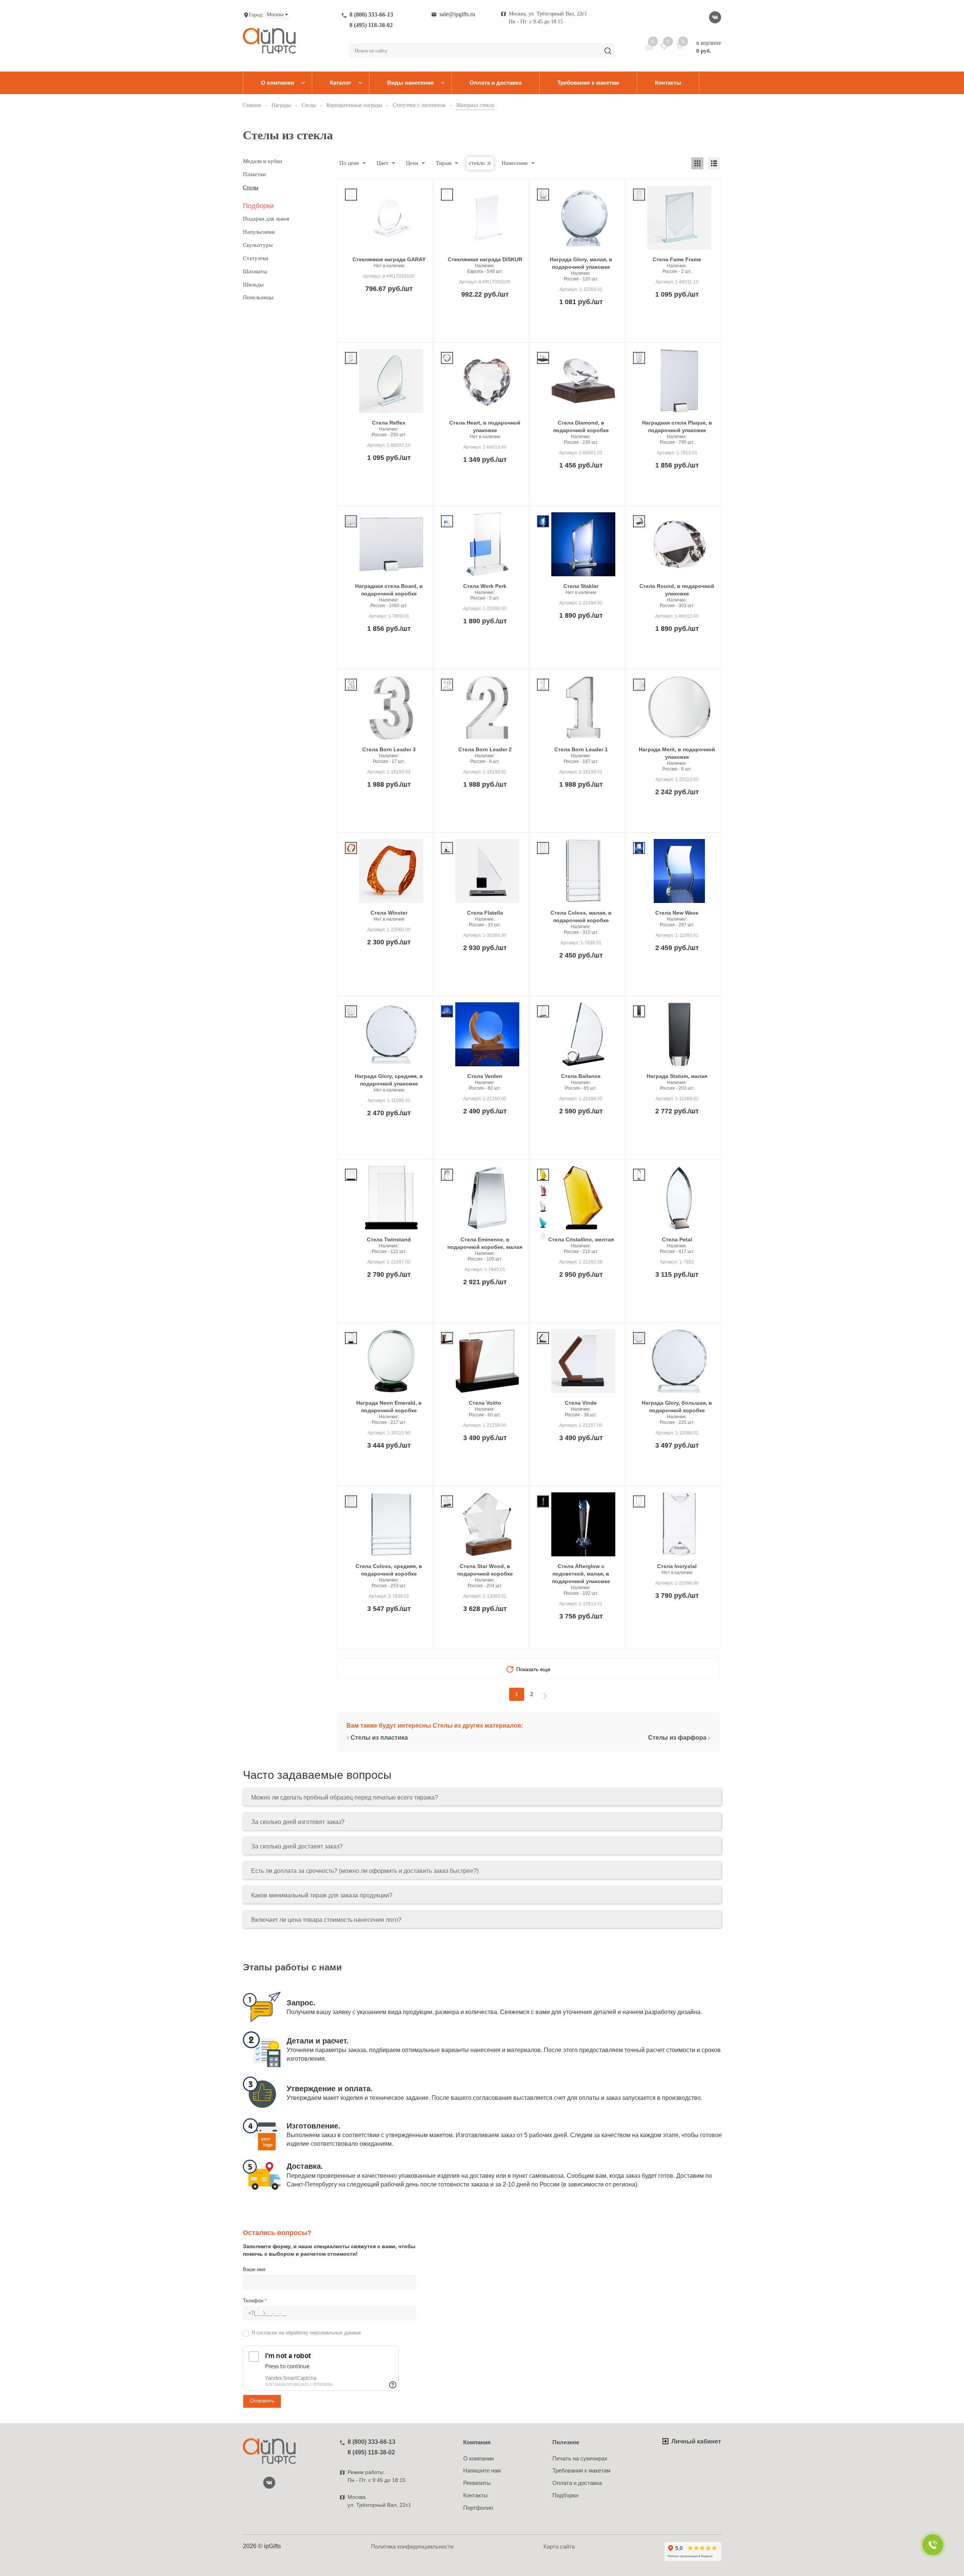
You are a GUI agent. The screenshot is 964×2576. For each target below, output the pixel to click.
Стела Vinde (581, 1403)
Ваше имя (254, 2269)
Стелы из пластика (379, 1738)
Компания (477, 2442)
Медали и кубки (262, 161)
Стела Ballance (581, 1076)
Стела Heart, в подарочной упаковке (485, 426)
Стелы (251, 187)
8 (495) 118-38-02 (371, 25)
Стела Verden (485, 1076)
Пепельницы (258, 297)
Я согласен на (306, 2333)
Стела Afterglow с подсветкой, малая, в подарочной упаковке (581, 1574)
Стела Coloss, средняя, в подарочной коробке (389, 1570)
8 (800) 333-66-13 (371, 14)
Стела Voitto (485, 1403)
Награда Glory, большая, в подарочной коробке (677, 1407)
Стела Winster (389, 913)
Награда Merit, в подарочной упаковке (677, 753)
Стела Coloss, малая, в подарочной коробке (581, 917)
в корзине (709, 47)
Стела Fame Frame (677, 259)
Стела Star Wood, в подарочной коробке (485, 1570)
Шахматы (255, 271)
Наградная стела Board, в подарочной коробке (389, 590)
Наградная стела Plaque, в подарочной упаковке (677, 426)
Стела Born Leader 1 (581, 749)
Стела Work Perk (485, 586)
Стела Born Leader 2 (485, 749)
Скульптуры (258, 245)
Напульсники (259, 232)
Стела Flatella (485, 913)
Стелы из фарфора (677, 1738)
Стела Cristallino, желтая (581, 1239)
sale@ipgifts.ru (457, 14)
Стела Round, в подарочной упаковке (677, 590)
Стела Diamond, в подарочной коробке (581, 426)
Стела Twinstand (389, 1239)
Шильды (253, 285)
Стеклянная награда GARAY (389, 259)
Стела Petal (677, 1239)
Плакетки (254, 174)
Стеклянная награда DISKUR (485, 259)
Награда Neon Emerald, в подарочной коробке (389, 1407)
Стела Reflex (389, 423)
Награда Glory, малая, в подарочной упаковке (581, 263)
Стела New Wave (677, 913)
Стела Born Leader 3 (389, 749)
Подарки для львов (266, 219)
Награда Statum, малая (677, 1076)
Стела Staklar (581, 586)
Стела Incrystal (677, 1566)
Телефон (255, 2301)
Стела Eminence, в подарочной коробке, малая (485, 1243)
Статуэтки (255, 258)
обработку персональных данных (323, 2333)
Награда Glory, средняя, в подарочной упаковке (389, 1080)
